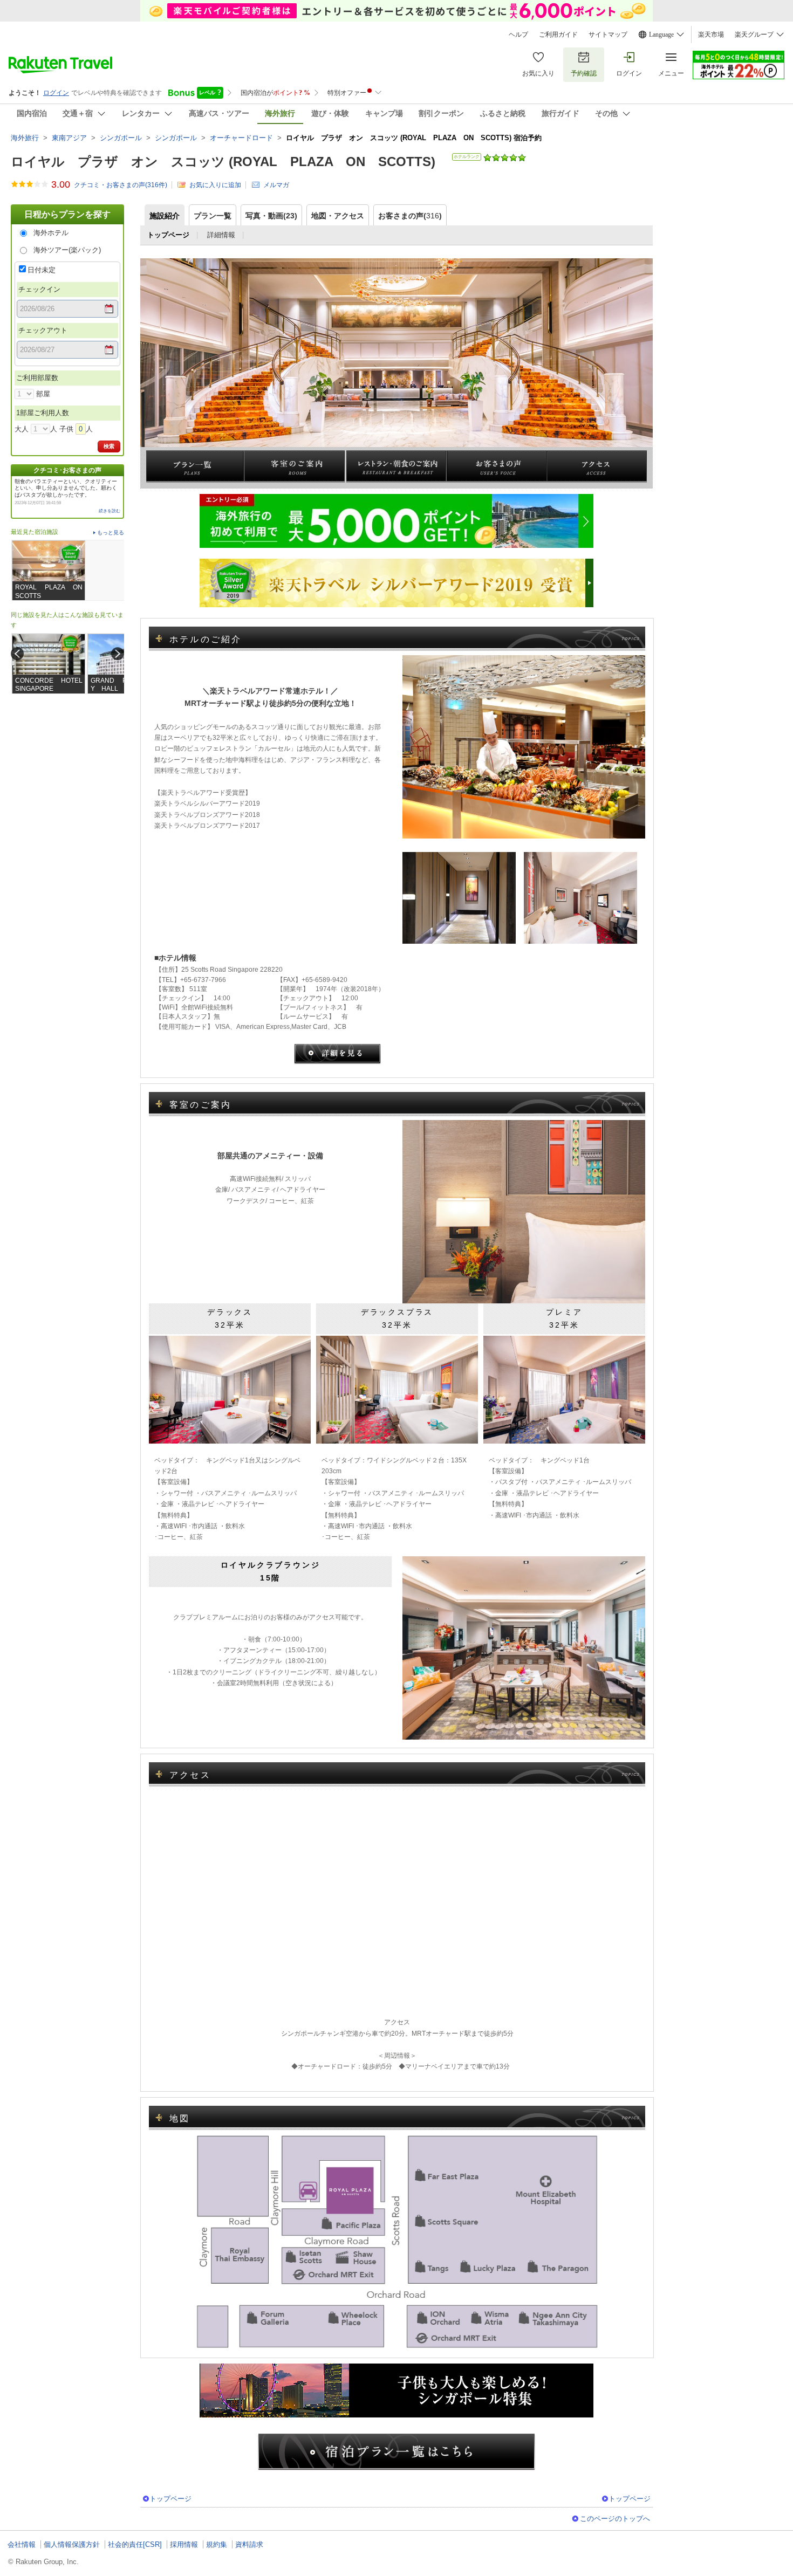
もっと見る (111, 533)
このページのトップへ (615, 2519)
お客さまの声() (410, 216)
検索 (109, 446)
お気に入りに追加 (215, 185)
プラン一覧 (213, 216)
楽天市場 (711, 35)
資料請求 (249, 2544)
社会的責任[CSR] (135, 2544)
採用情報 (184, 2544)
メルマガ (276, 185)
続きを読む (110, 511)
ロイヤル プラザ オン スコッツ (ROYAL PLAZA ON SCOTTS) (223, 162)
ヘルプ (518, 35)
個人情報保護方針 (72, 2544)
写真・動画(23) (271, 216)
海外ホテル (51, 233)
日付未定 (42, 270)
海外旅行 (25, 138)
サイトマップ (608, 35)
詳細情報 (221, 235)
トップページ (170, 2499)
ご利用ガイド (558, 35)
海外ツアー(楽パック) (67, 250)
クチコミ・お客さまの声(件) (121, 185)
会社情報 (22, 2544)
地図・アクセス (338, 216)
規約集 (217, 2544)
